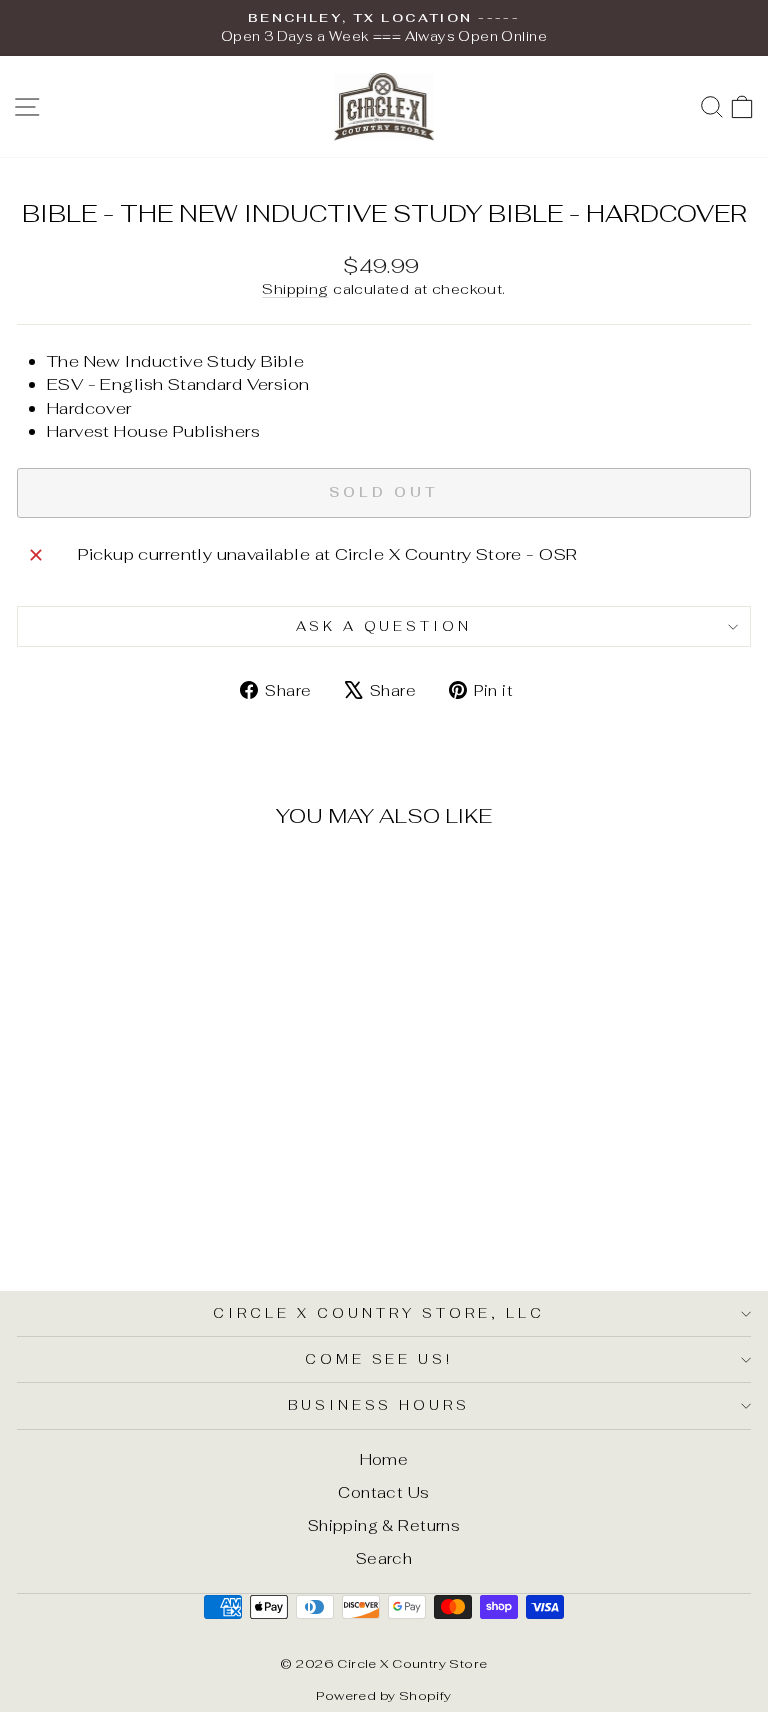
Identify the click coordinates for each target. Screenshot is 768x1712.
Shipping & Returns (384, 1525)
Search (384, 1558)
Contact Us (383, 1492)
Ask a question (384, 626)
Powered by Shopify (383, 1695)
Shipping (295, 289)
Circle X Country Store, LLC (378, 1313)
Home (384, 1459)
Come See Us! (379, 1359)
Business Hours (379, 1405)
